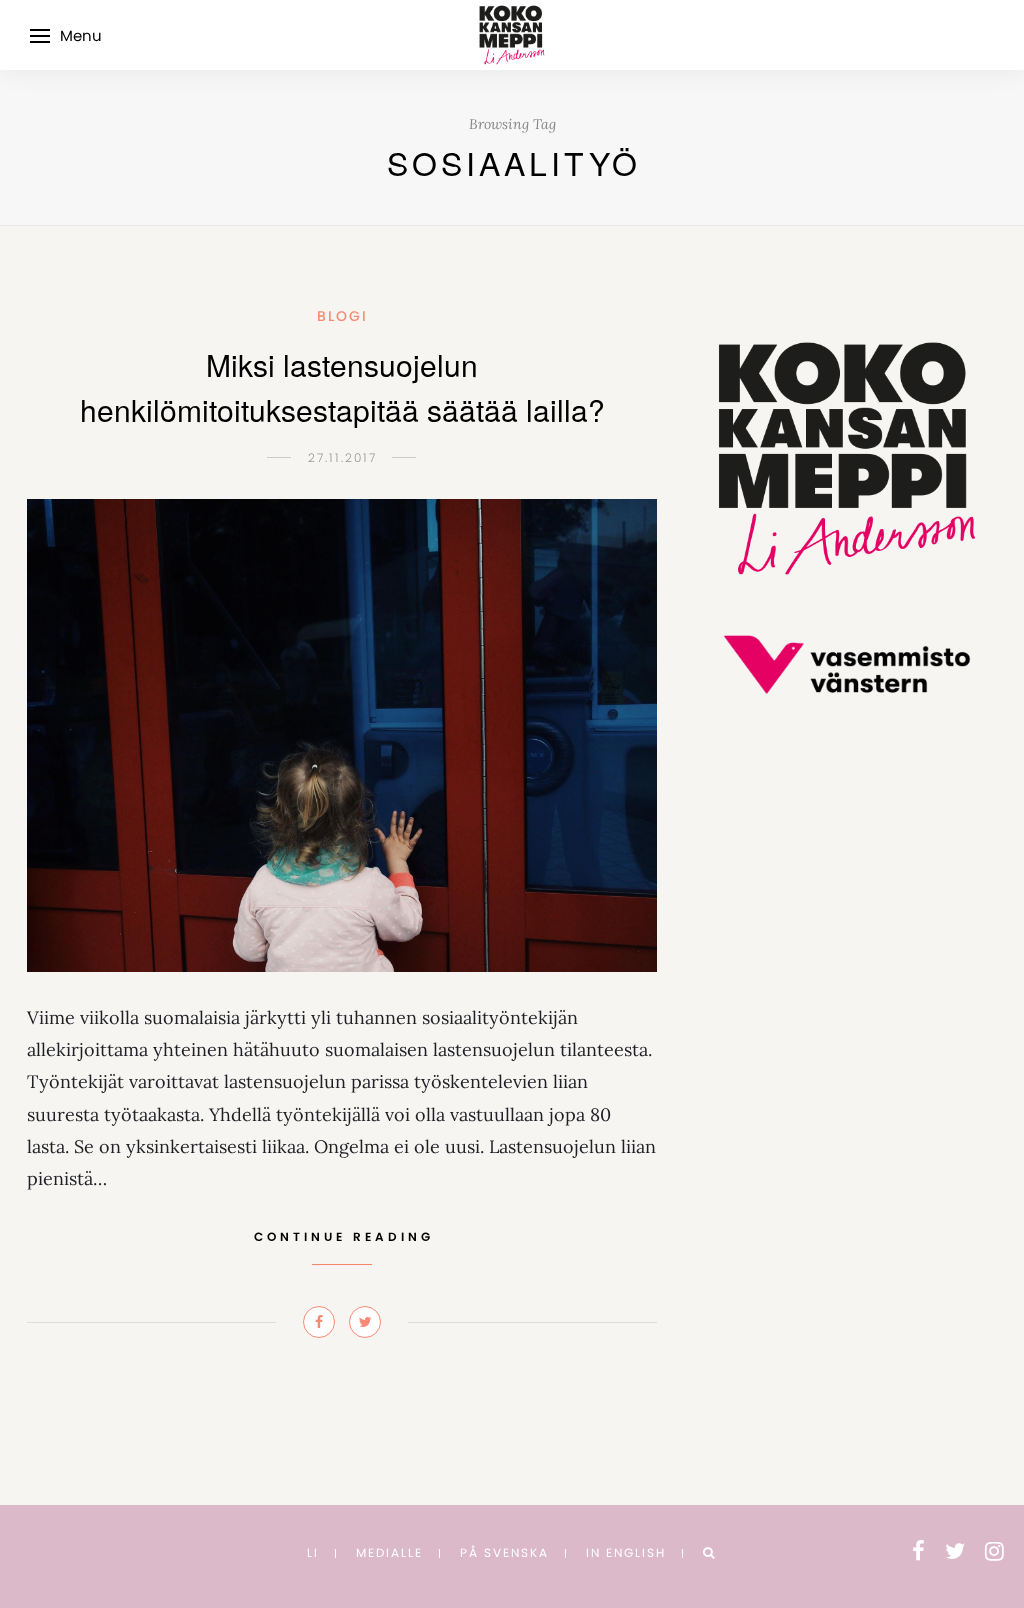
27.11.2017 (342, 457)
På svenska (504, 1552)
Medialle (389, 1552)
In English (626, 1552)
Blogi (342, 316)
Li (313, 1552)
